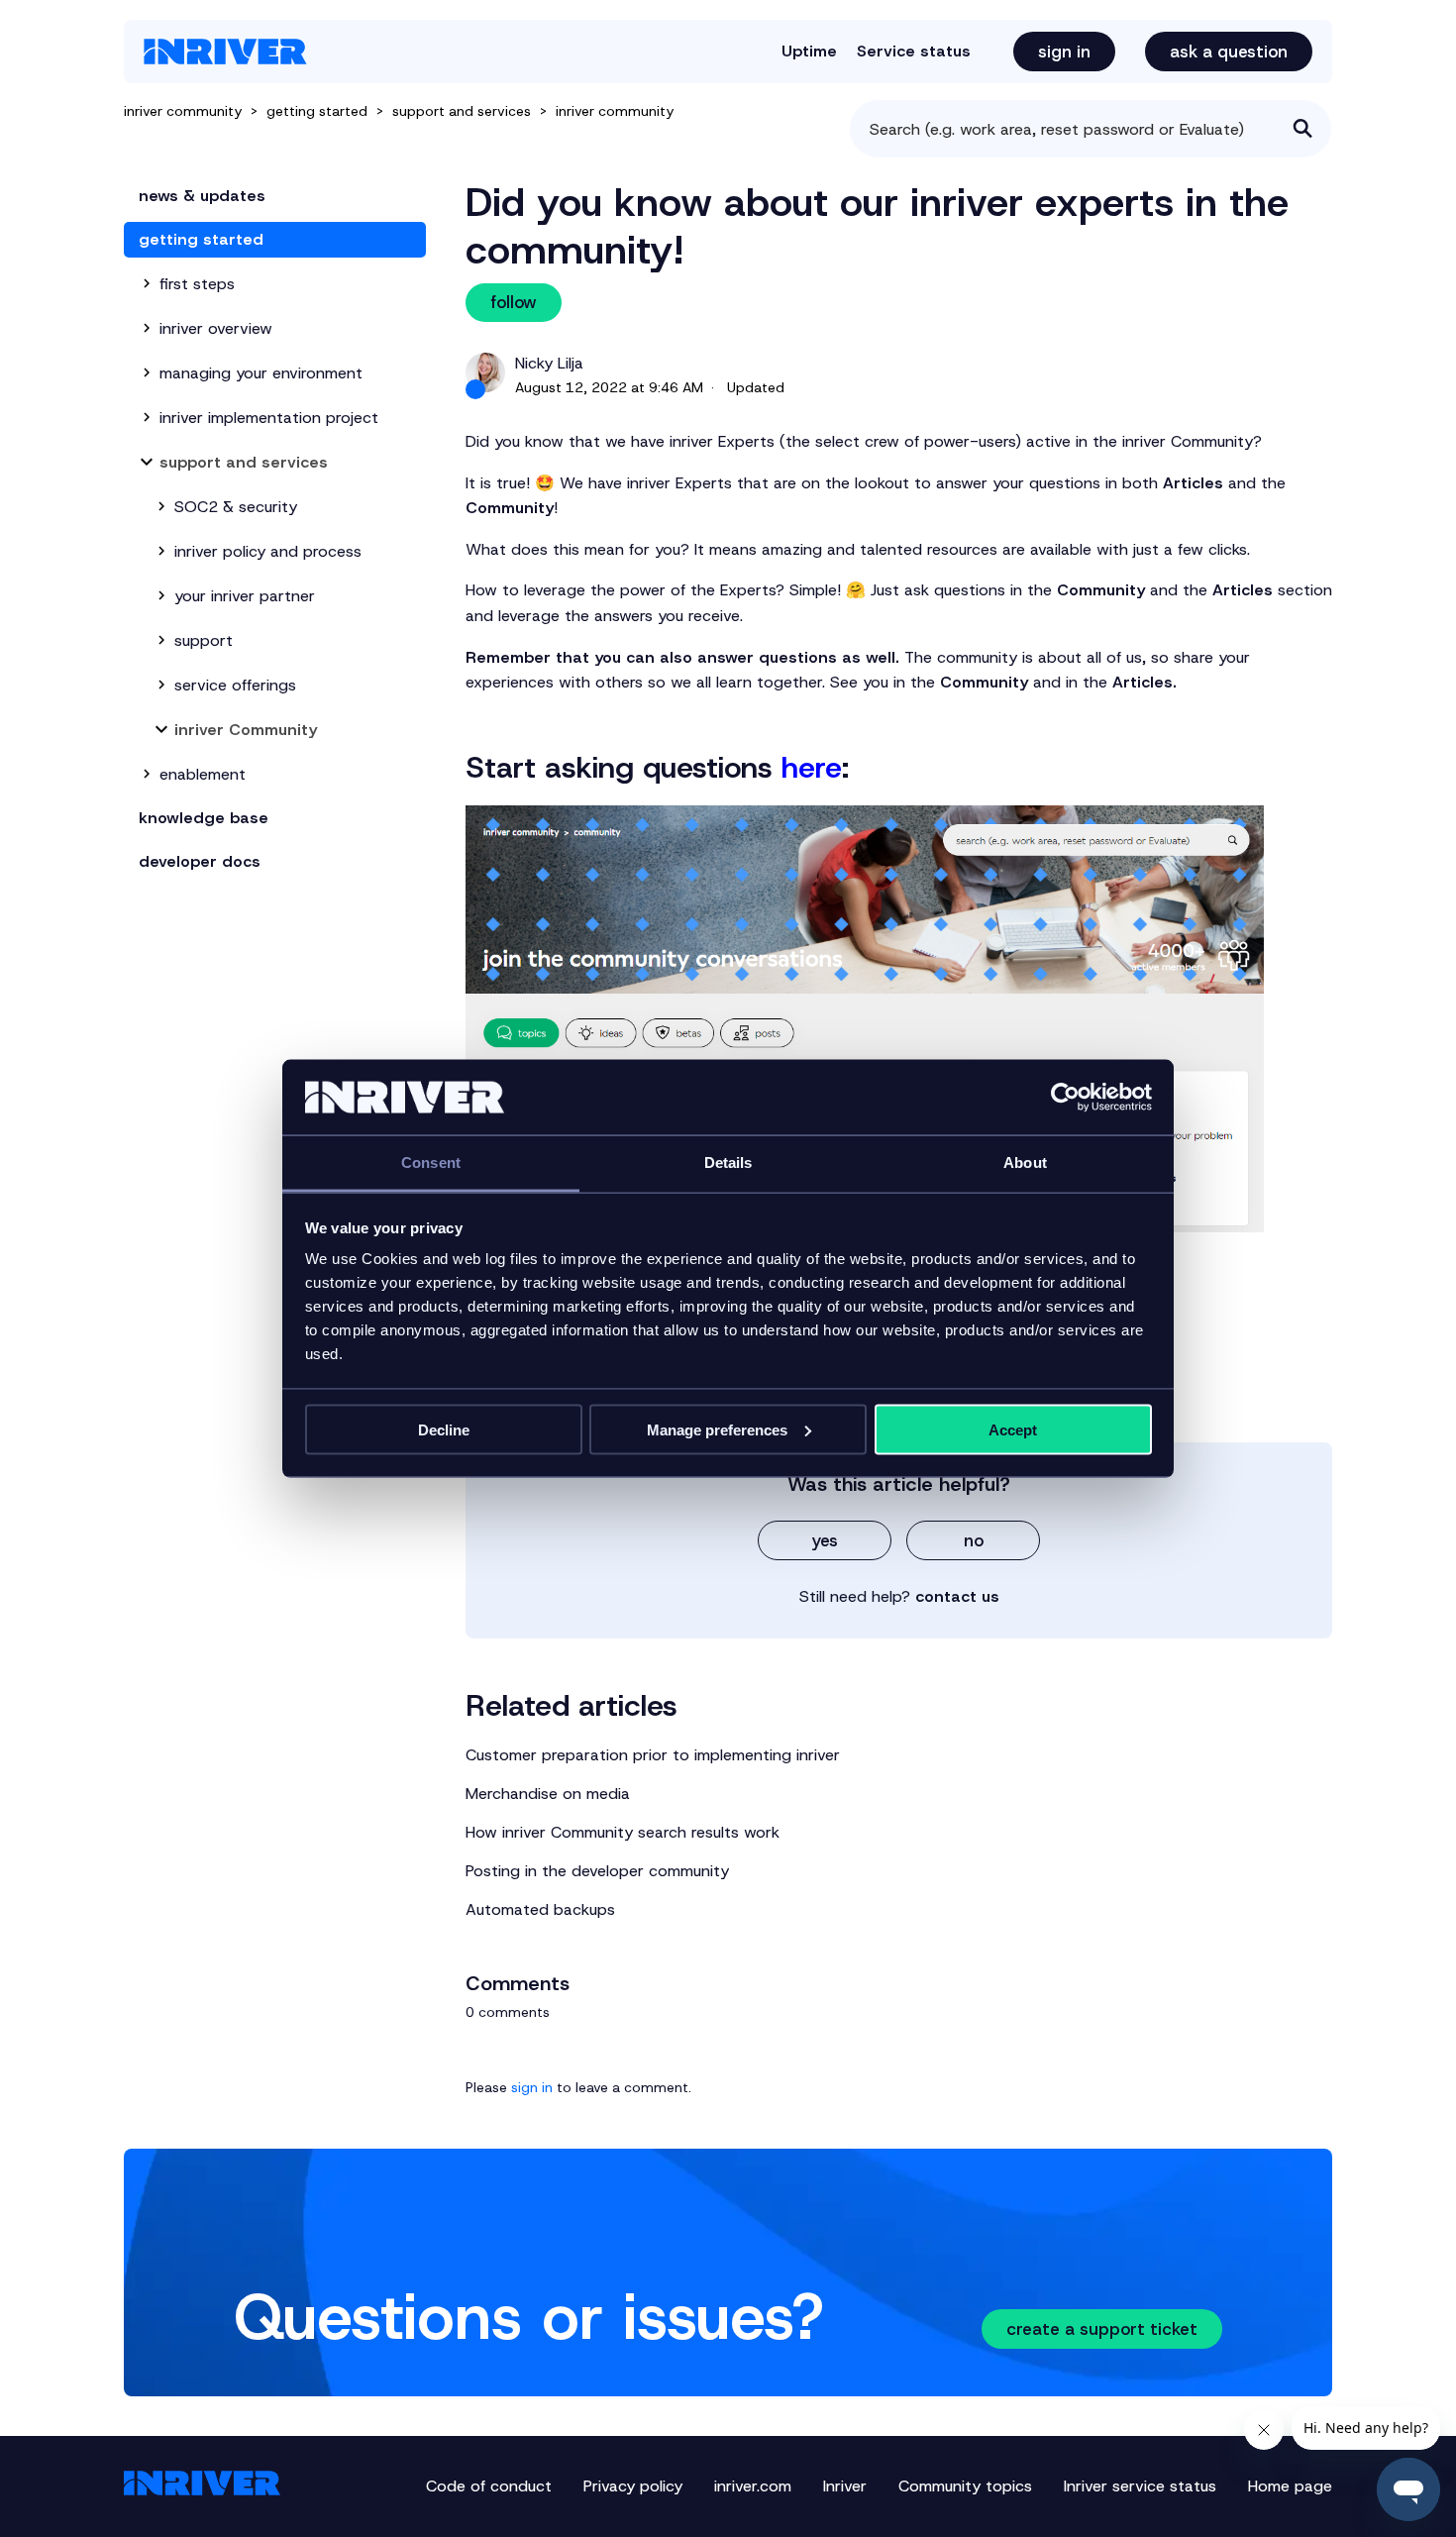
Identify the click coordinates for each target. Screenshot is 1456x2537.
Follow (514, 302)
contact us (957, 1596)
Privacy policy (633, 2486)
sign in (532, 2087)
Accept (1013, 1429)
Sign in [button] (1064, 52)
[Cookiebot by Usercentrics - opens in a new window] (1065, 1098)
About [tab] (1025, 1163)
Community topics (965, 2486)
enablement (203, 774)
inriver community (183, 111)
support (204, 640)
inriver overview (216, 328)
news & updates (202, 196)
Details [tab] (728, 1163)
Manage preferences (717, 1429)
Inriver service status (1140, 2486)
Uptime (809, 51)
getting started (317, 111)
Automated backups (540, 1909)
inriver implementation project (269, 418)
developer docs (200, 861)
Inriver (845, 2486)
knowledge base (204, 818)
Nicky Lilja (549, 363)
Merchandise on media (548, 1794)
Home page (1290, 2486)
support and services (462, 111)
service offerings (235, 685)
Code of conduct (489, 2486)
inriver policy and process (268, 551)
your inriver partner (245, 596)
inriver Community (615, 111)
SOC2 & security (236, 507)
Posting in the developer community (597, 1871)
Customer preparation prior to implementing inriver (653, 1755)
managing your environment (261, 373)
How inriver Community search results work (623, 1832)
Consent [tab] (431, 1163)
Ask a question (1229, 52)
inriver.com (753, 2486)
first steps (197, 284)
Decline (444, 1429)
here (812, 767)
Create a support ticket (1102, 2329)
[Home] (225, 52)
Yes (825, 1540)
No (974, 1540)
